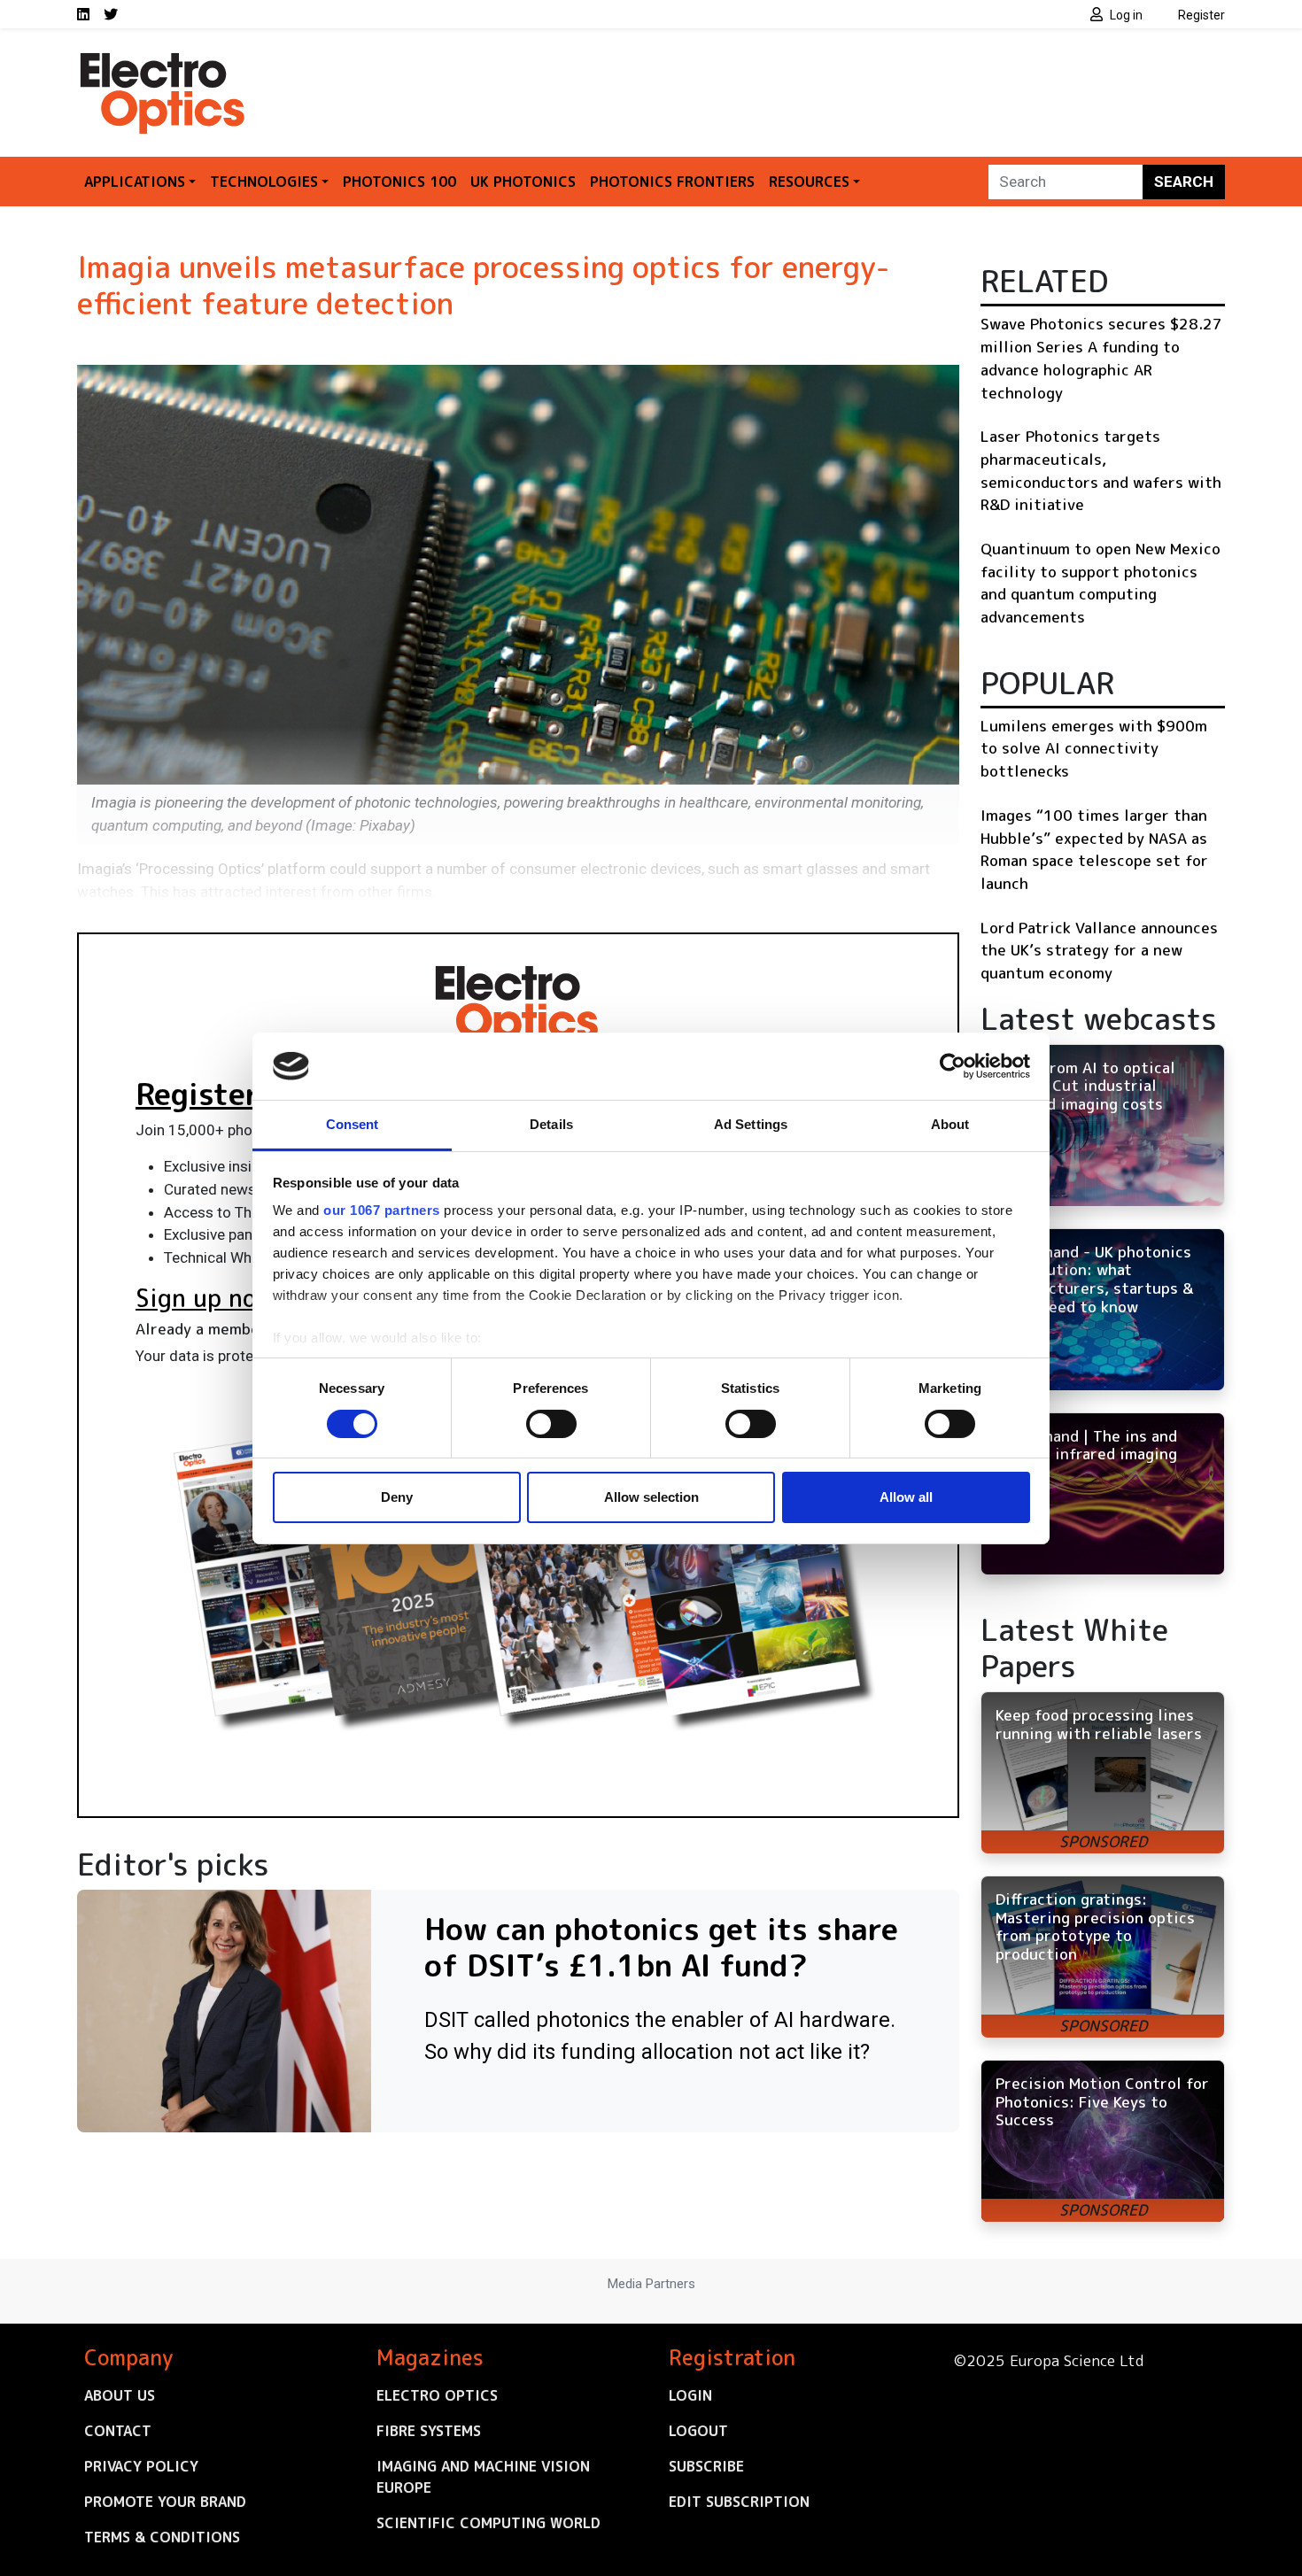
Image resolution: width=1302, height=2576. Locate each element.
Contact (118, 2431)
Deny (397, 1497)
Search (1184, 182)
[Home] (164, 60)
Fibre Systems (429, 2431)
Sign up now (205, 1298)
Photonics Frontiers (672, 182)
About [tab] (950, 1124)
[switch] (551, 1424)
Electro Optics (437, 2395)
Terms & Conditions (162, 2537)
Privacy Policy (141, 2466)
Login (690, 2395)
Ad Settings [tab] (751, 1124)
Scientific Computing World (488, 2523)
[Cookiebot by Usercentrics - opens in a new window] (953, 1066)
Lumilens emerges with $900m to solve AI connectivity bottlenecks (1094, 748)
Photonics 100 (399, 182)
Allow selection (651, 1497)
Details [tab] (551, 1124)
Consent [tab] (353, 1124)
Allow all (906, 1497)
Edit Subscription (739, 2502)
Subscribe (706, 2466)
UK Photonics (523, 182)
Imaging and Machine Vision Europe (483, 2477)
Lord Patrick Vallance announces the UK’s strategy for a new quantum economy (1099, 950)
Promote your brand (165, 2502)
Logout (698, 2431)
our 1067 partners (382, 1210)
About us (120, 2395)
